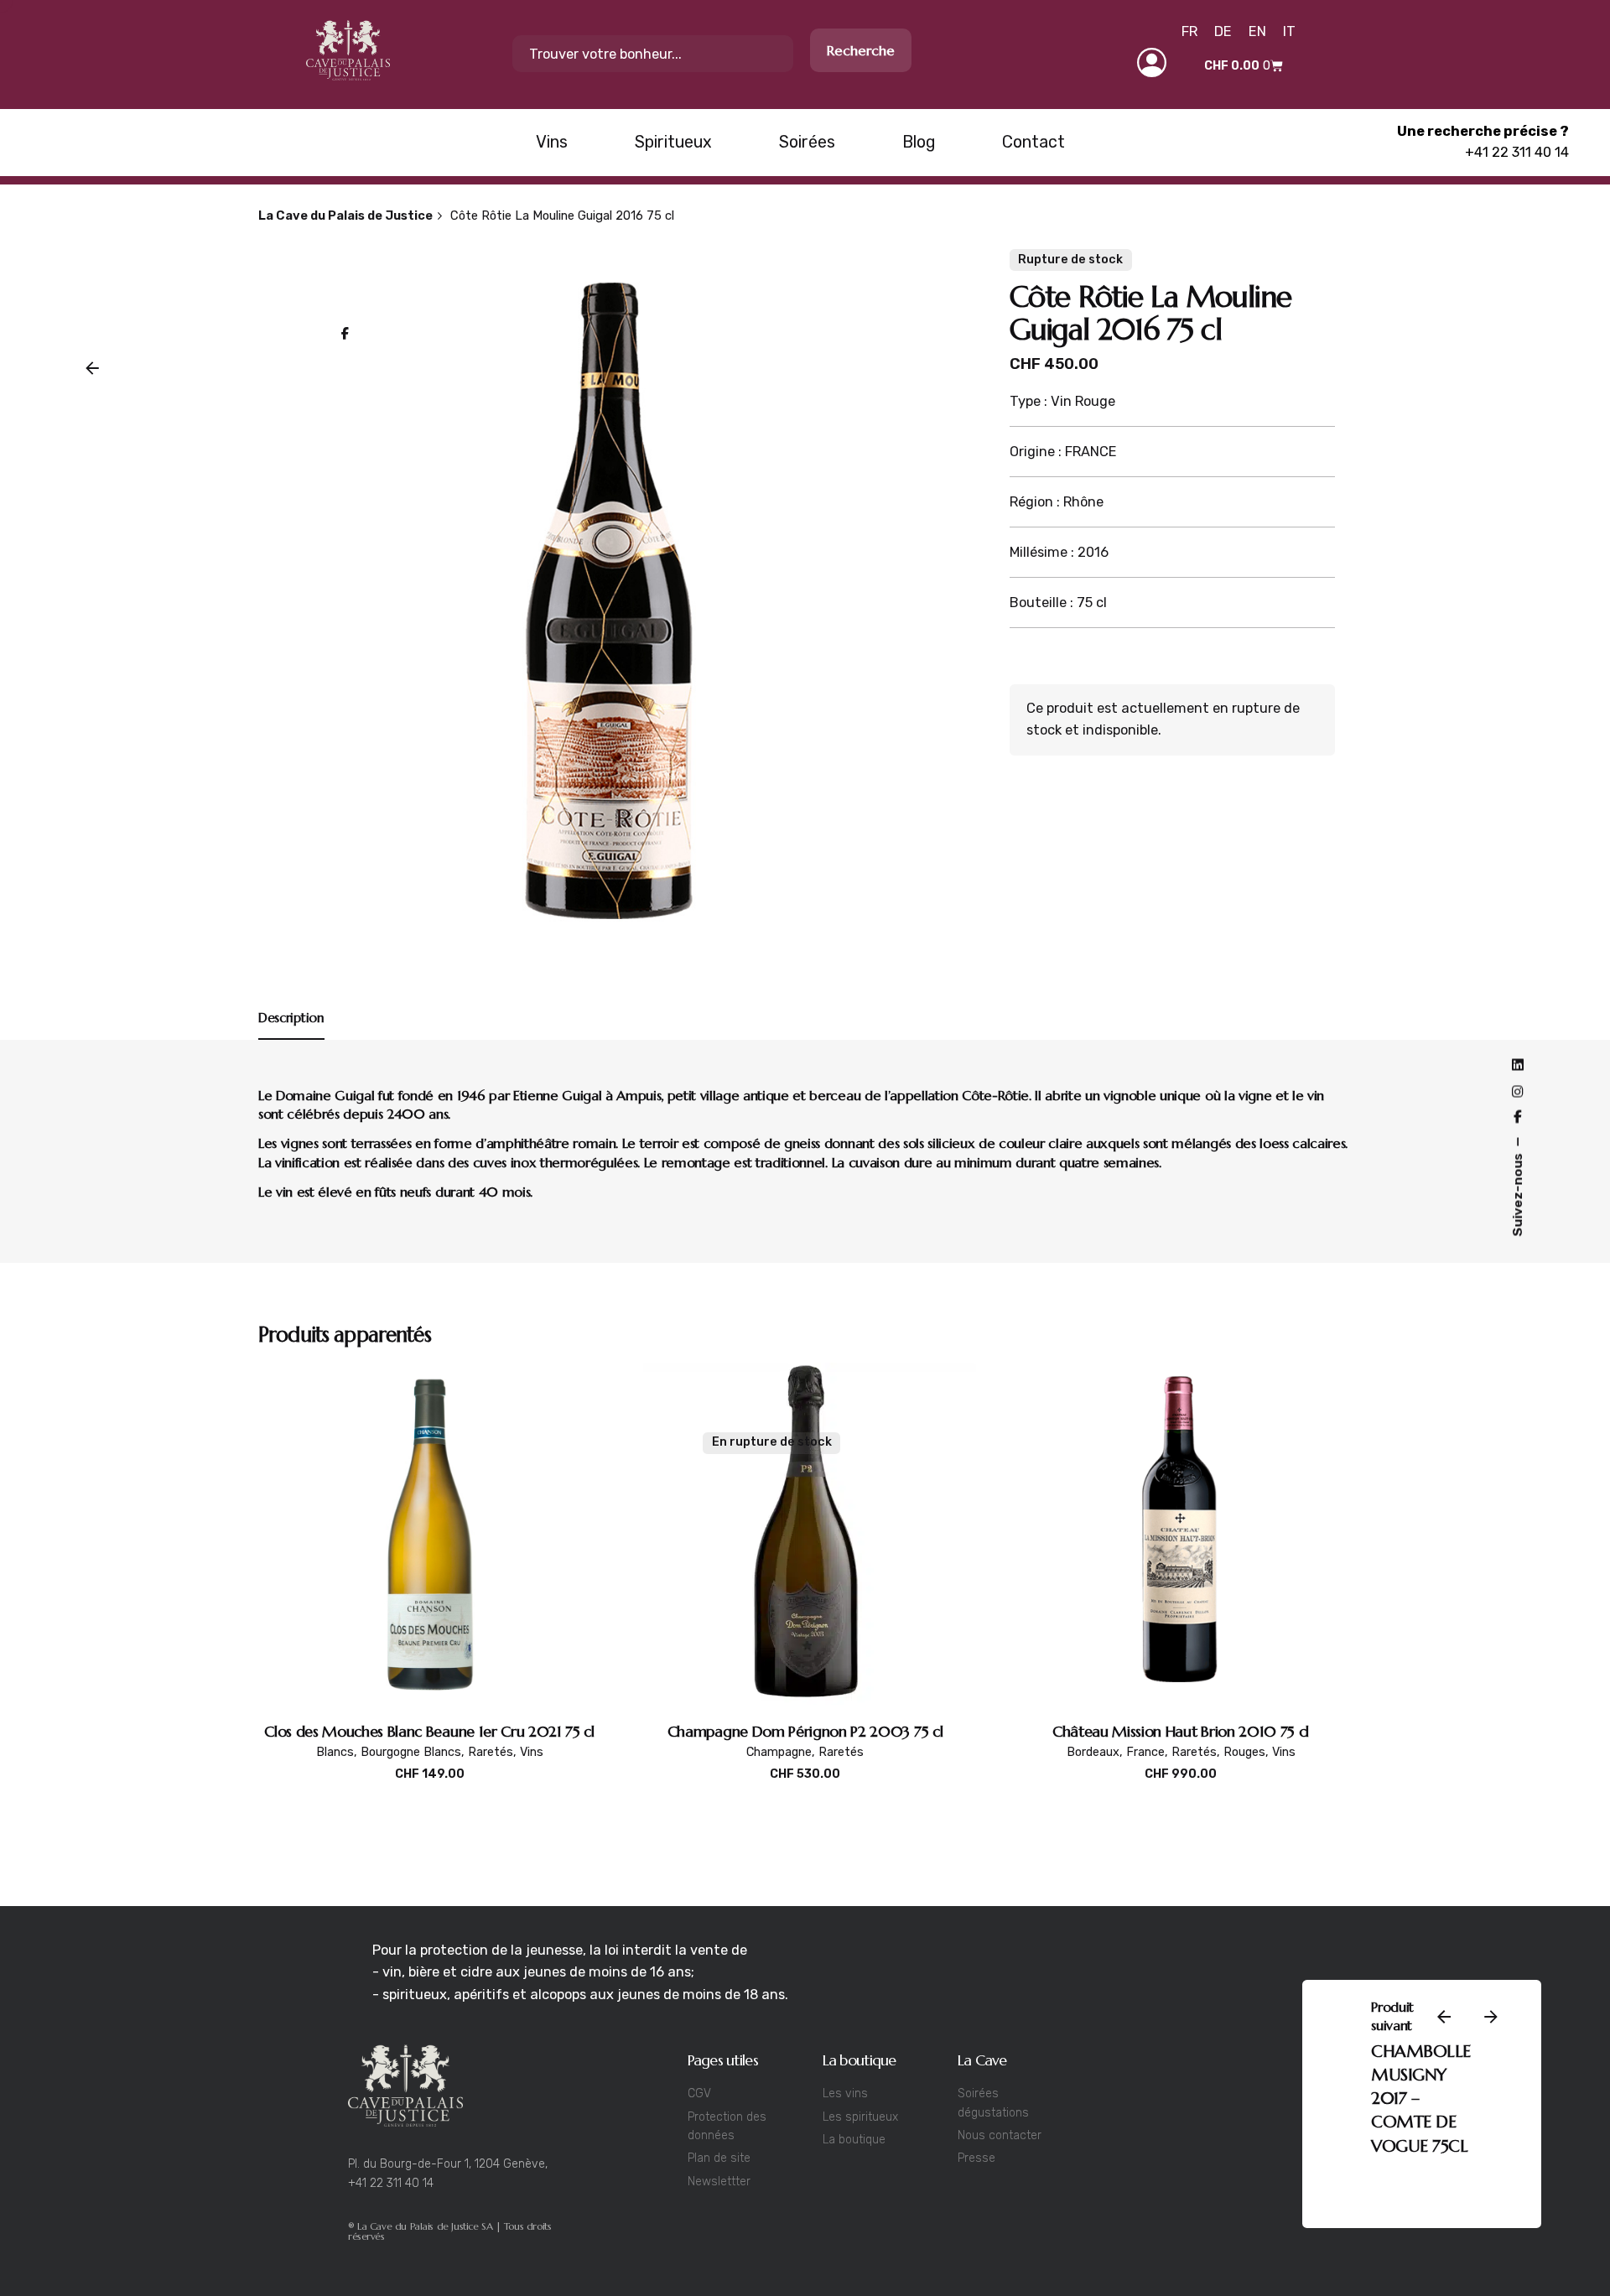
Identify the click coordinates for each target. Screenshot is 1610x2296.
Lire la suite (805, 1792)
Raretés (491, 1752)
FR (1189, 31)
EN (1257, 31)
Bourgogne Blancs (411, 1752)
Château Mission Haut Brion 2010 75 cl (1181, 1731)
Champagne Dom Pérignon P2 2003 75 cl (805, 1731)
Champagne (779, 1752)
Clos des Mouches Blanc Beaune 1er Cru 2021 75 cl (429, 1731)
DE (1223, 31)
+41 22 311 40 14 (1517, 152)
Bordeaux (1093, 1752)
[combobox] (653, 54)
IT (1289, 31)
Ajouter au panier (430, 1792)
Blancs (335, 1752)
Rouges (1244, 1752)
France (1290, 2211)
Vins (532, 1752)
